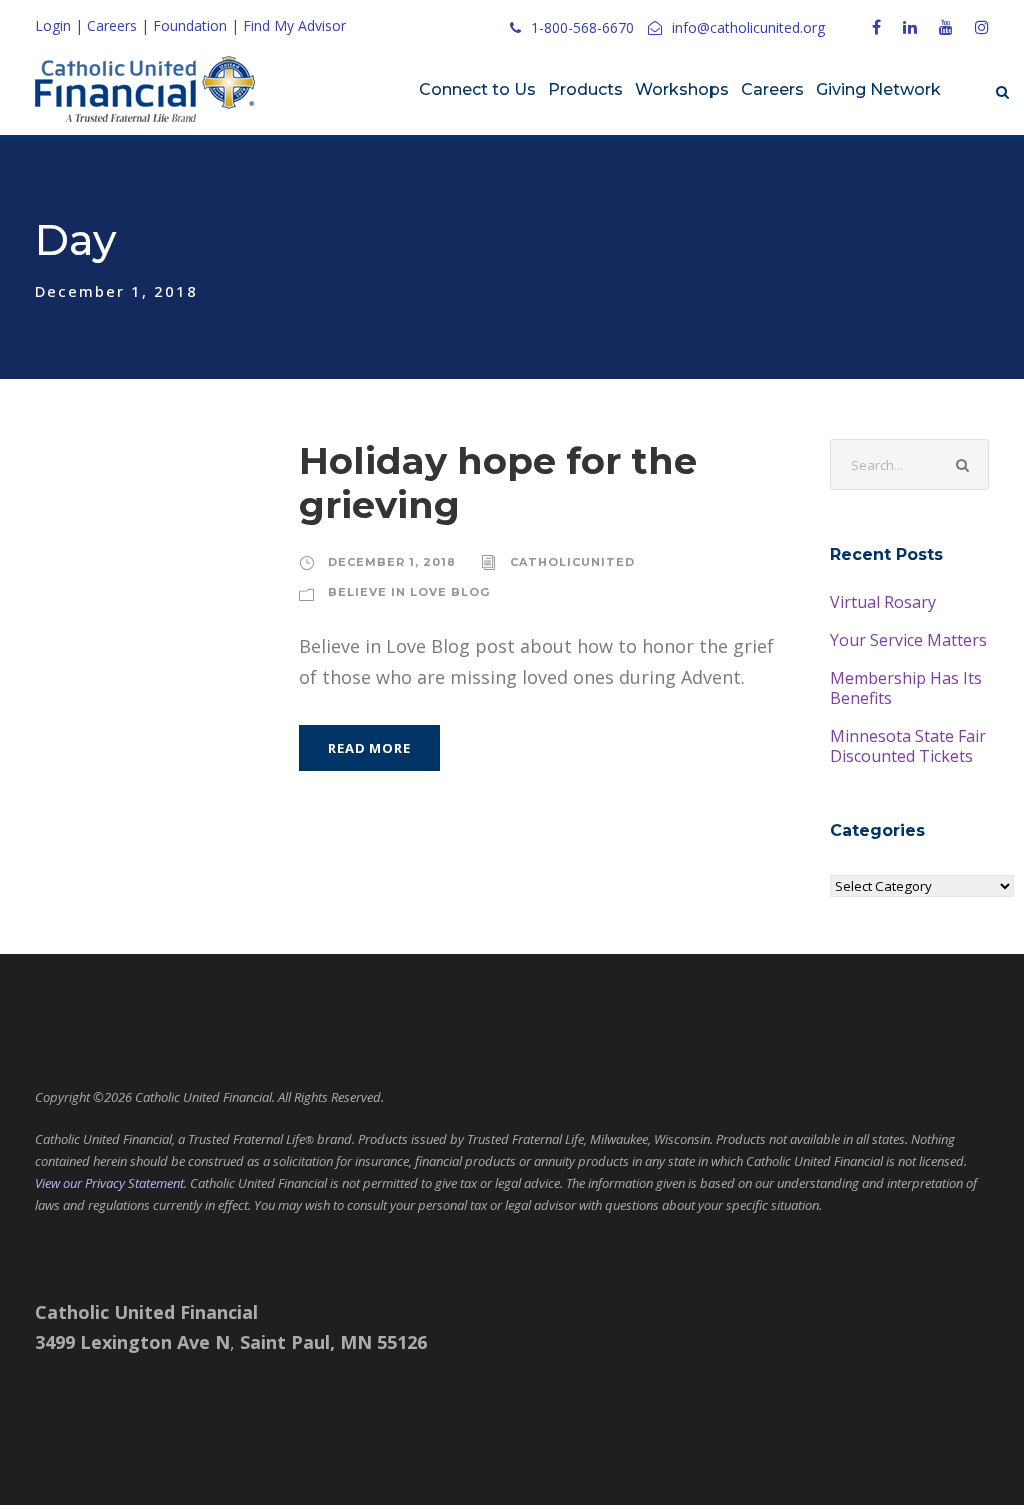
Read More (369, 748)
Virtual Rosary (883, 602)
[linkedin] (910, 27)
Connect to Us (477, 89)
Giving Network (878, 89)
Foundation (190, 25)
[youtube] (946, 27)
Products (585, 89)
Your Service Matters (908, 640)
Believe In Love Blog (409, 592)
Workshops (682, 89)
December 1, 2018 (392, 562)
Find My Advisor (294, 25)
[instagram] (982, 27)
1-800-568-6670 (582, 27)
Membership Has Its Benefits (906, 688)
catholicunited (572, 562)
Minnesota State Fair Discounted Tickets (908, 746)
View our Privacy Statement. (111, 1183)
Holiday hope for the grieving (498, 482)
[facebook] (876, 27)
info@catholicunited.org (748, 27)
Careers (112, 25)
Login (53, 25)
